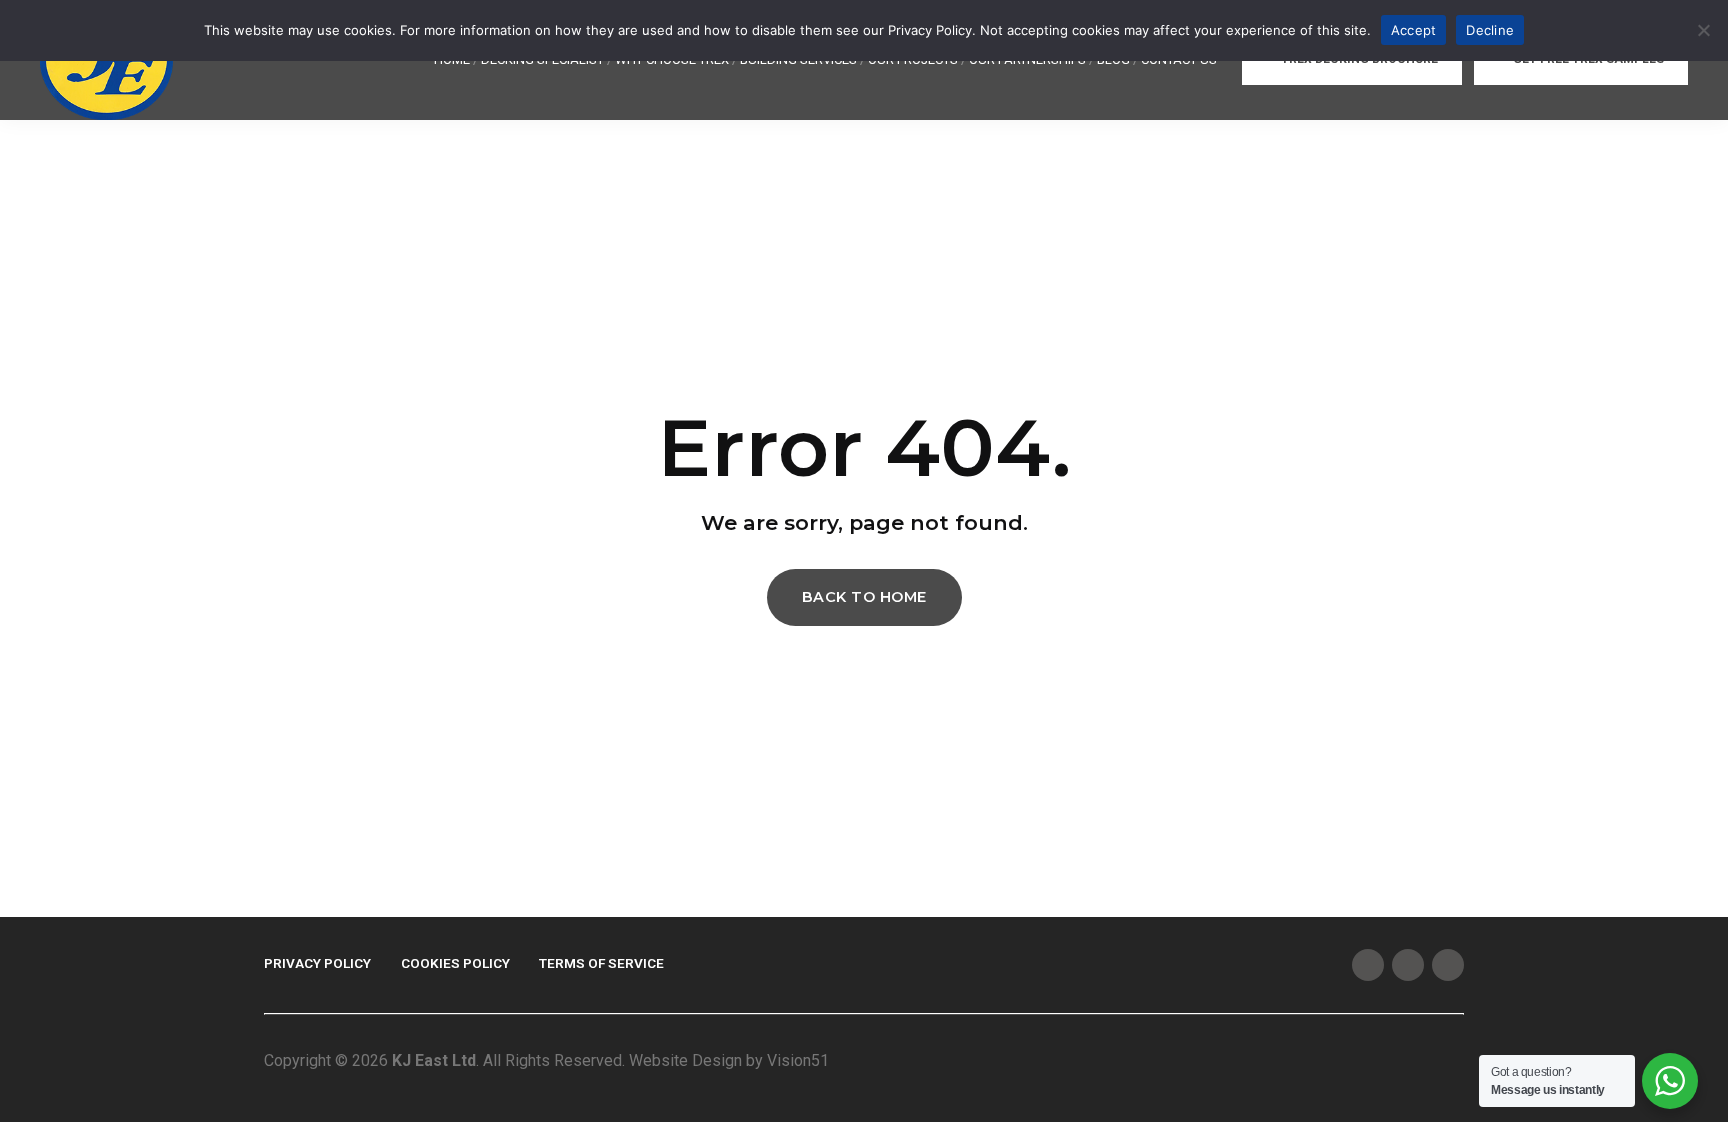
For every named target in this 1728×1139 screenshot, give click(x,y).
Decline (1490, 30)
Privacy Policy (317, 963)
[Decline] (1703, 30)
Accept (1414, 30)
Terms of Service (601, 963)
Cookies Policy (455, 963)
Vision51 (798, 1060)
